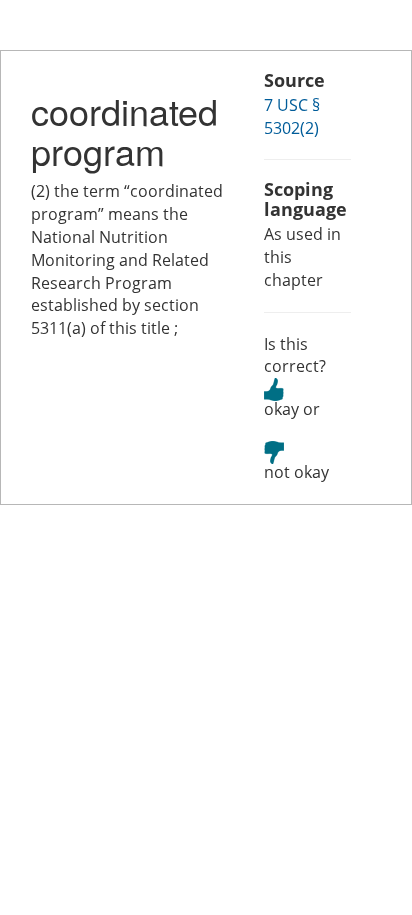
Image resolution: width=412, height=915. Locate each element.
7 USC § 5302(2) (292, 116)
